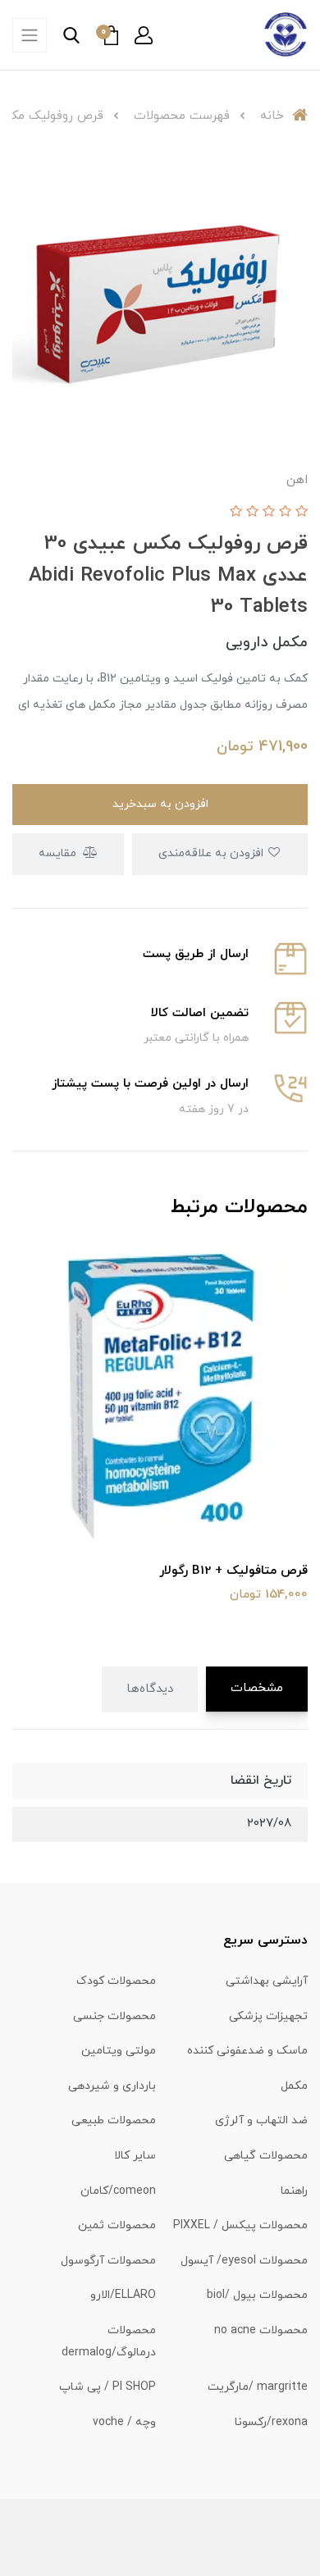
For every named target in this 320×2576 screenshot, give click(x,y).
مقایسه (59, 853)
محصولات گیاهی (266, 2156)
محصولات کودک (116, 1981)
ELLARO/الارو (123, 2295)
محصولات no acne (261, 2330)
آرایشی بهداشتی (267, 1981)
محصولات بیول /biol (257, 2295)
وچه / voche (124, 2422)
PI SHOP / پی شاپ (107, 2387)
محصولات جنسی (114, 2016)
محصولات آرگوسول (108, 2261)
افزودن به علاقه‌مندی (213, 853)
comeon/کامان (118, 2191)
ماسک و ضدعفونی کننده (247, 2051)
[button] (144, 35)
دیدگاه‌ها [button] (150, 1689)
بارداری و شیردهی (112, 2086)
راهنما (294, 2191)
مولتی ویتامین (119, 2051)
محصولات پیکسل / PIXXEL (240, 2225)
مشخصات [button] (257, 1688)
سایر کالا (135, 2156)
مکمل (294, 2086)
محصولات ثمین (117, 2225)
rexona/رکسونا (271, 2422)
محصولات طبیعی (114, 2120)
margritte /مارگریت (258, 2387)
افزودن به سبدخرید (160, 804)
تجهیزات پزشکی (268, 2016)
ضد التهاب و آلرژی (261, 2120)
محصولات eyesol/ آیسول (244, 2261)
